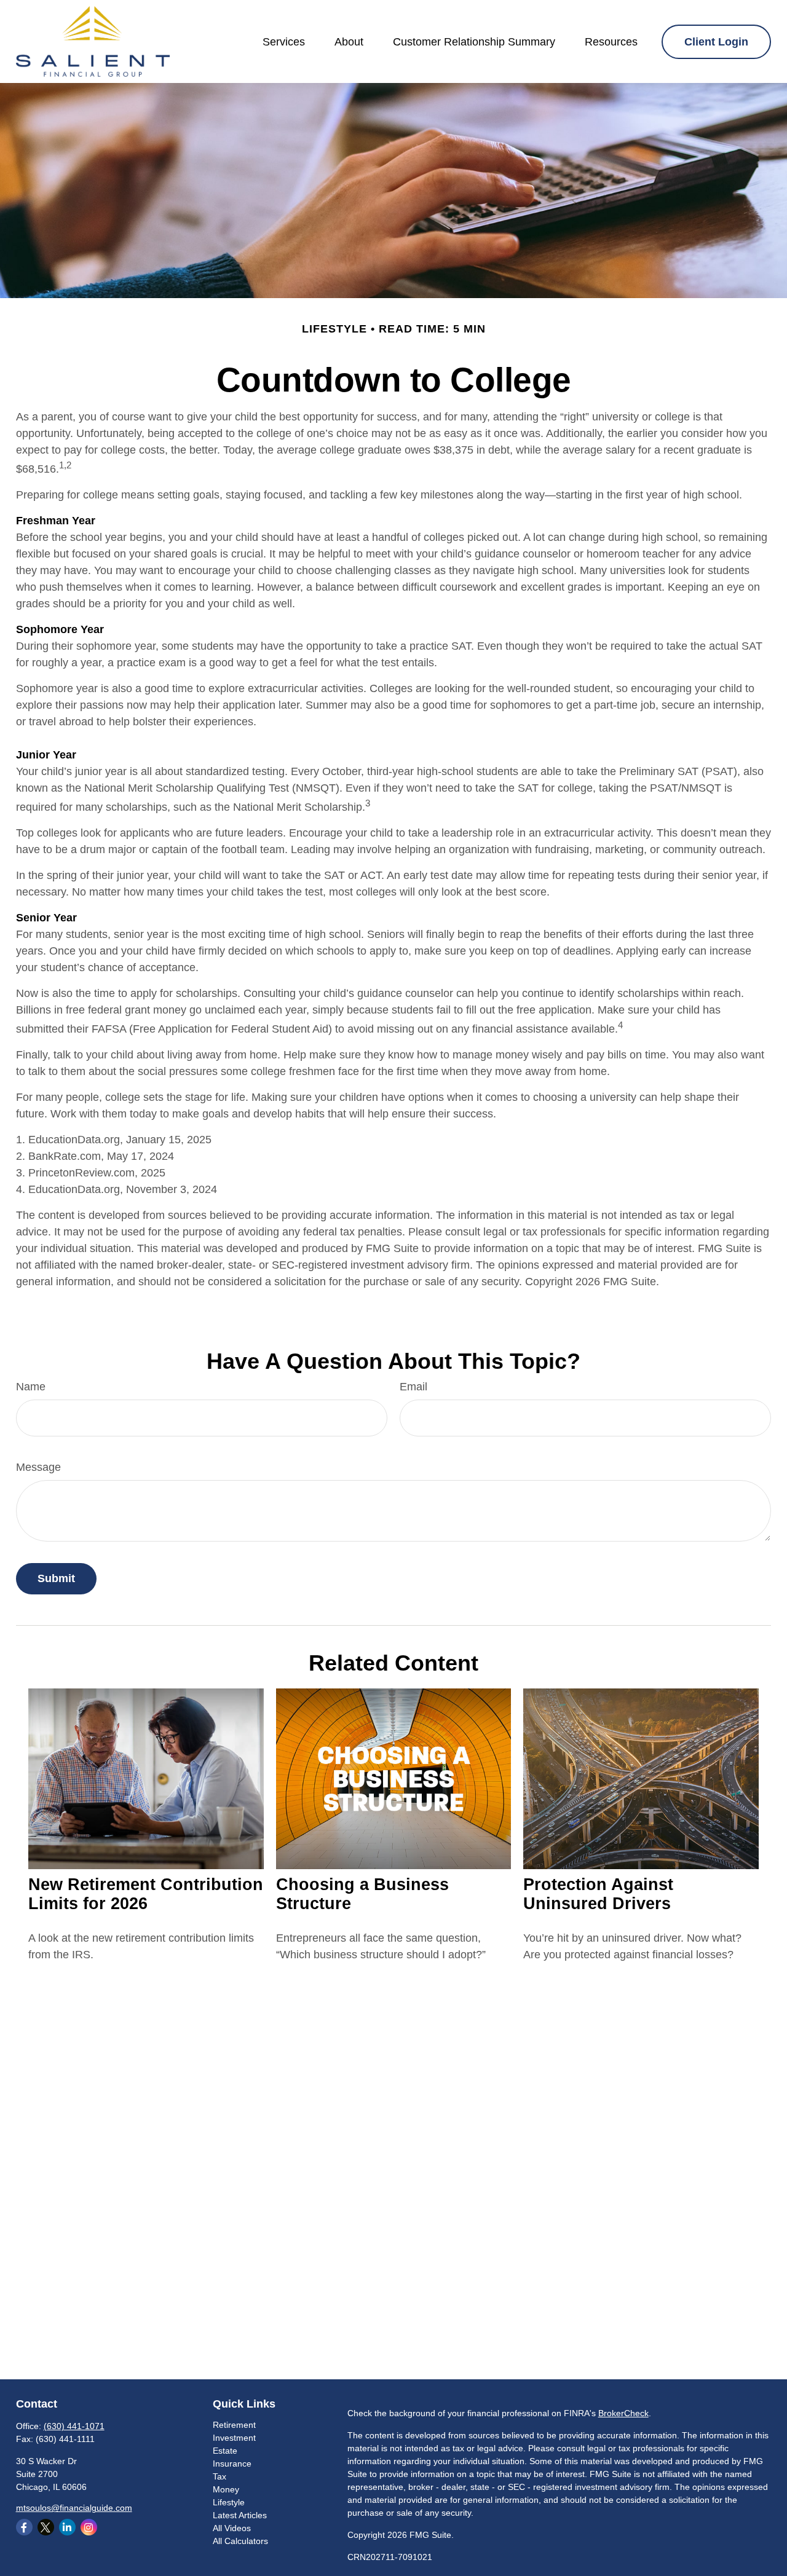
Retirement (234, 2425)
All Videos (232, 2528)
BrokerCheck (623, 2413)
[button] (284, 42)
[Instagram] (89, 2527)
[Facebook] (24, 2527)
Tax (219, 2476)
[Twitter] (46, 2527)
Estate (225, 2451)
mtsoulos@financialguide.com (74, 2508)
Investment (234, 2438)
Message (38, 1467)
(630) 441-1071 (74, 2426)
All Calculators (240, 2541)
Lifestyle (229, 2502)
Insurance (232, 2464)
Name (31, 1387)
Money (226, 2489)
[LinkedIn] (67, 2527)
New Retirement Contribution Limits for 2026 (146, 1894)
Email (413, 1387)
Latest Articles (240, 2515)
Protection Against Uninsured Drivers (598, 1894)
